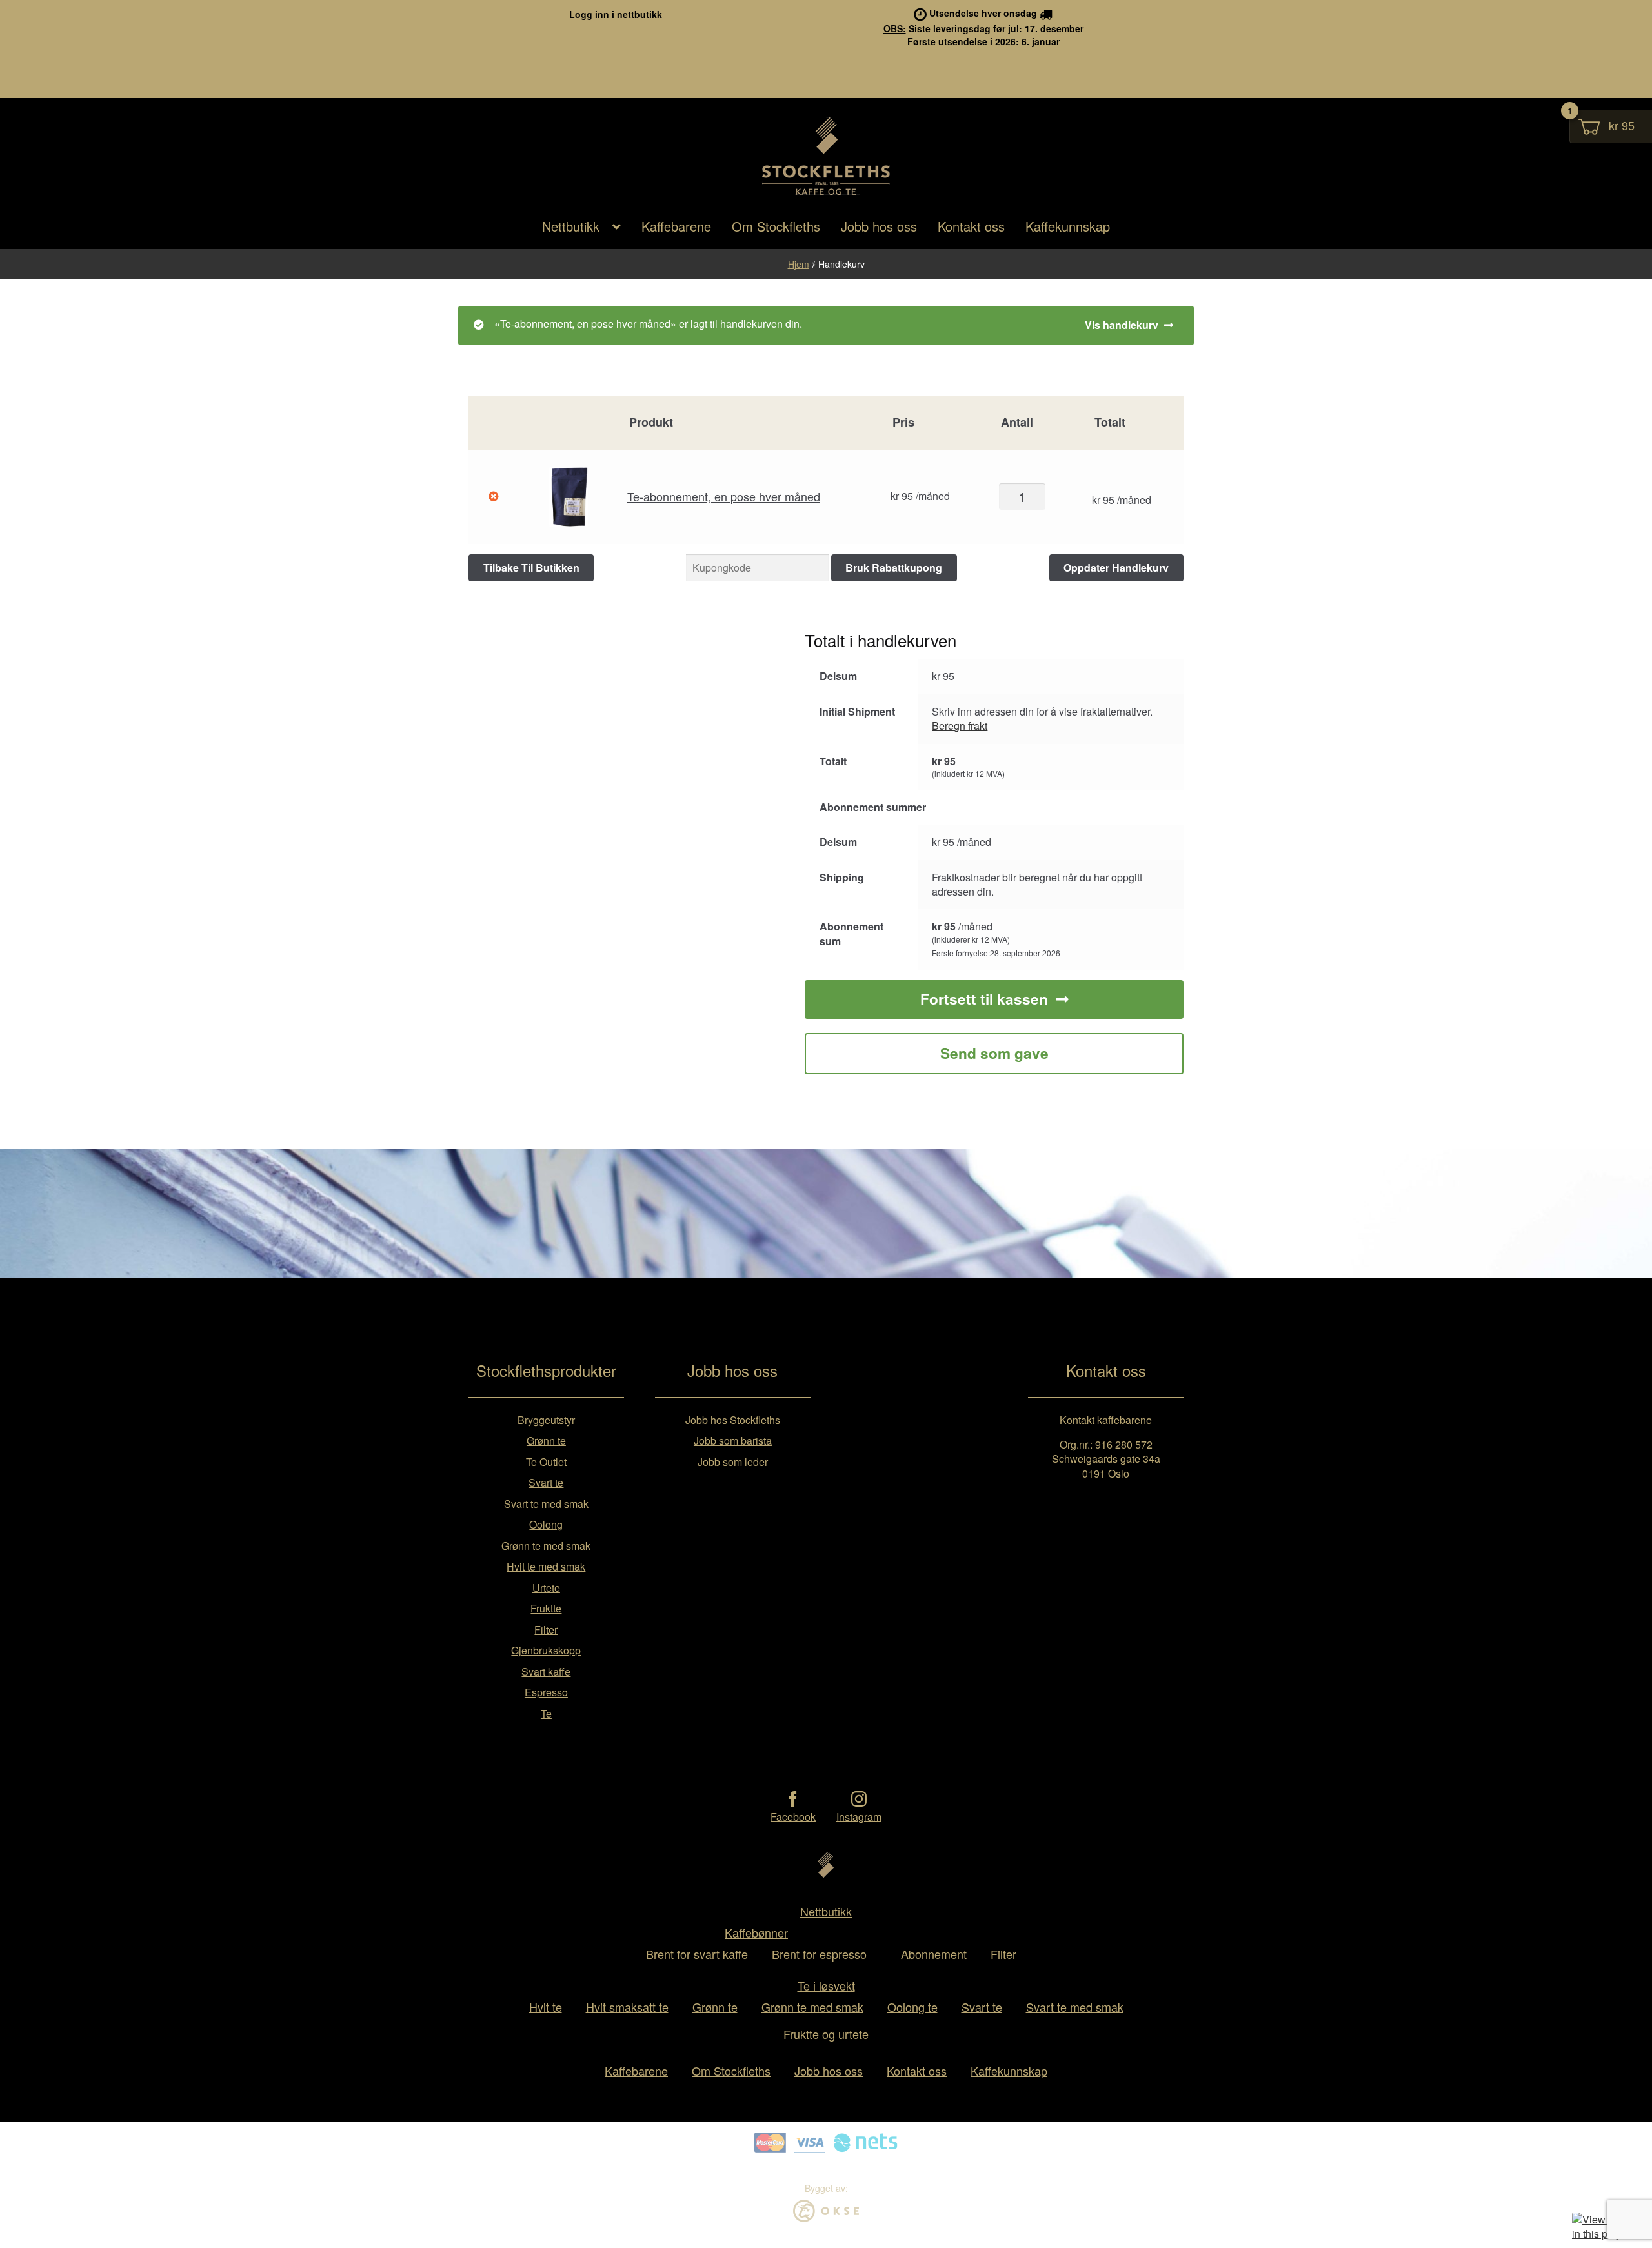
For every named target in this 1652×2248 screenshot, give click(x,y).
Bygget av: (826, 2188)
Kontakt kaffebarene (1106, 1420)
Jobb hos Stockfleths (733, 1420)
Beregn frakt (960, 726)
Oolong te (912, 2007)
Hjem (799, 264)
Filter (546, 1630)
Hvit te (546, 2007)
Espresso (546, 1692)
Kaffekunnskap (1068, 226)
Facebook (793, 1817)
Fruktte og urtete (826, 2034)
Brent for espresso (819, 1954)
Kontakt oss (971, 226)
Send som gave (994, 1053)
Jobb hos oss (879, 226)
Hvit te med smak (546, 1566)
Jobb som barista (733, 1440)
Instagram (859, 1817)
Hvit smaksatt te (627, 2007)
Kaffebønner (756, 1932)
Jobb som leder (733, 1462)
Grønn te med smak (546, 1546)
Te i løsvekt (826, 1985)
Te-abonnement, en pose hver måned (724, 496)
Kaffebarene (676, 226)
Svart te (546, 1482)
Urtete (546, 1588)
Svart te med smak (546, 1504)
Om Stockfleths (776, 226)
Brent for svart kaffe (697, 1954)
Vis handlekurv (1122, 325)
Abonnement (934, 1954)
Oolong (546, 1524)
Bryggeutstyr (546, 1420)
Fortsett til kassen (984, 999)
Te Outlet (546, 1462)
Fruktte (546, 1608)
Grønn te (546, 1440)
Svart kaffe (546, 1671)
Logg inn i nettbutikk (616, 14)
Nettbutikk (571, 226)
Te (546, 1713)
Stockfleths (826, 194)
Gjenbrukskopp (546, 1650)
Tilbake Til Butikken (531, 567)
